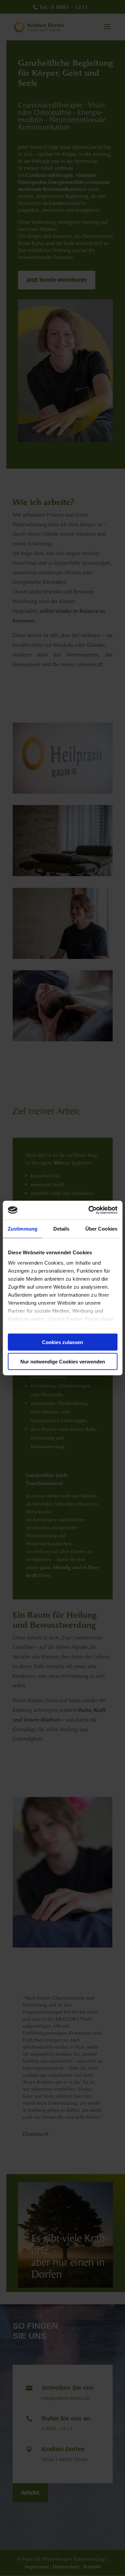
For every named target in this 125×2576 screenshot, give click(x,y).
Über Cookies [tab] (101, 1228)
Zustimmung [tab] (22, 1228)
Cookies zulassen (62, 1342)
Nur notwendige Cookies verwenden (63, 1362)
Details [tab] (61, 1228)
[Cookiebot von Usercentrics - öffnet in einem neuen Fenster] (89, 1210)
